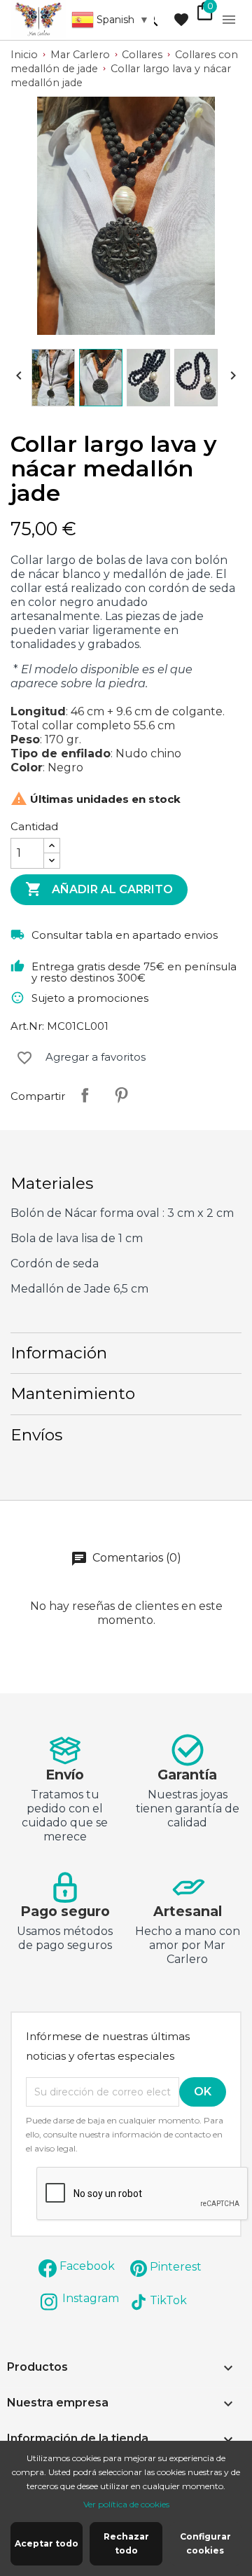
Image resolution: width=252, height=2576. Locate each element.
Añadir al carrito (99, 889)
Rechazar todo (126, 2543)
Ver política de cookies (126, 2504)
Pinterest (121, 1095)
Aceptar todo (47, 2543)
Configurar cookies (205, 2543)
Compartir (85, 1095)
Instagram (91, 2298)
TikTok (168, 2300)
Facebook (87, 2266)
